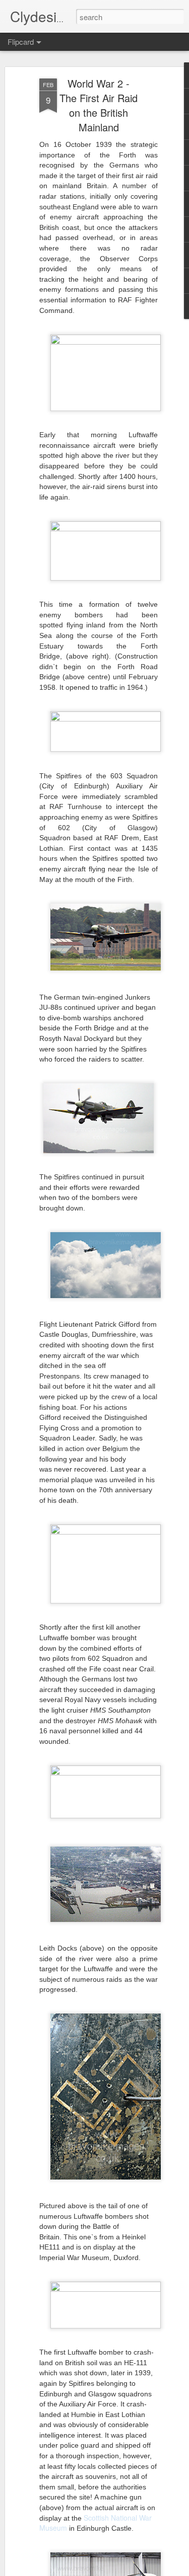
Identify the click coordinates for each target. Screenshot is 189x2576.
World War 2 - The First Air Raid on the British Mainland (99, 105)
